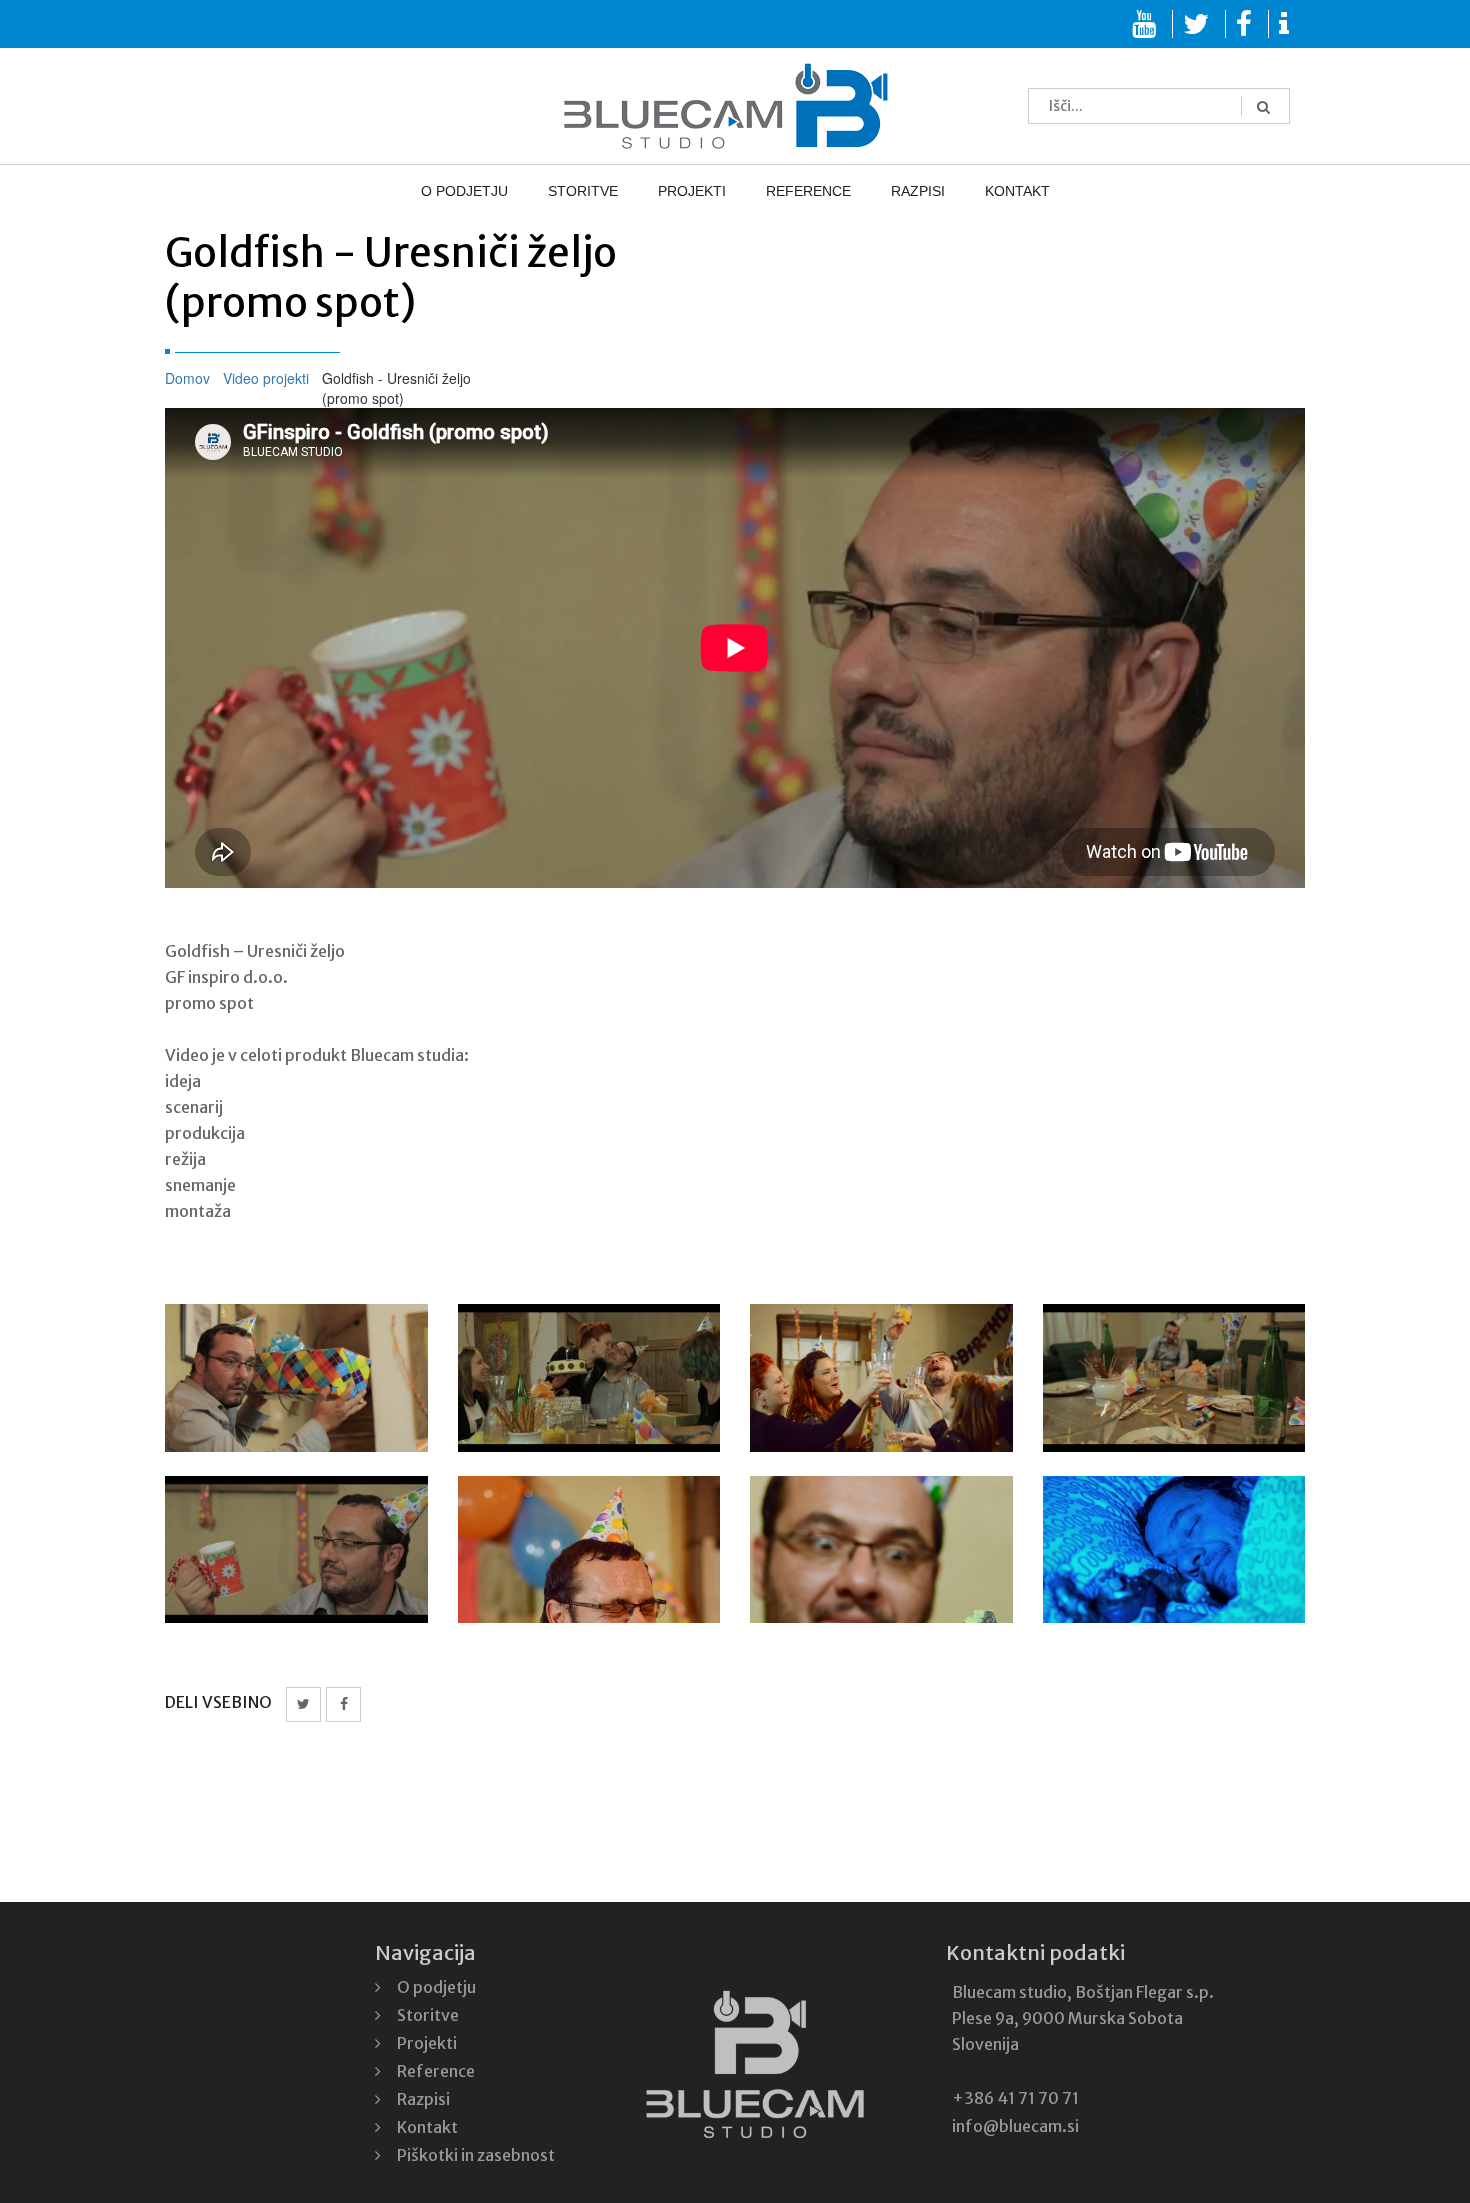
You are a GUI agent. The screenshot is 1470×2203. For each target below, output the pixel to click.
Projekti (702, 191)
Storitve (613, 191)
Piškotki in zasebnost (476, 2155)
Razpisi (888, 191)
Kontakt (967, 191)
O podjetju (514, 191)
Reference (798, 191)
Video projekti (266, 378)
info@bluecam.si (1015, 2126)
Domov (187, 378)
